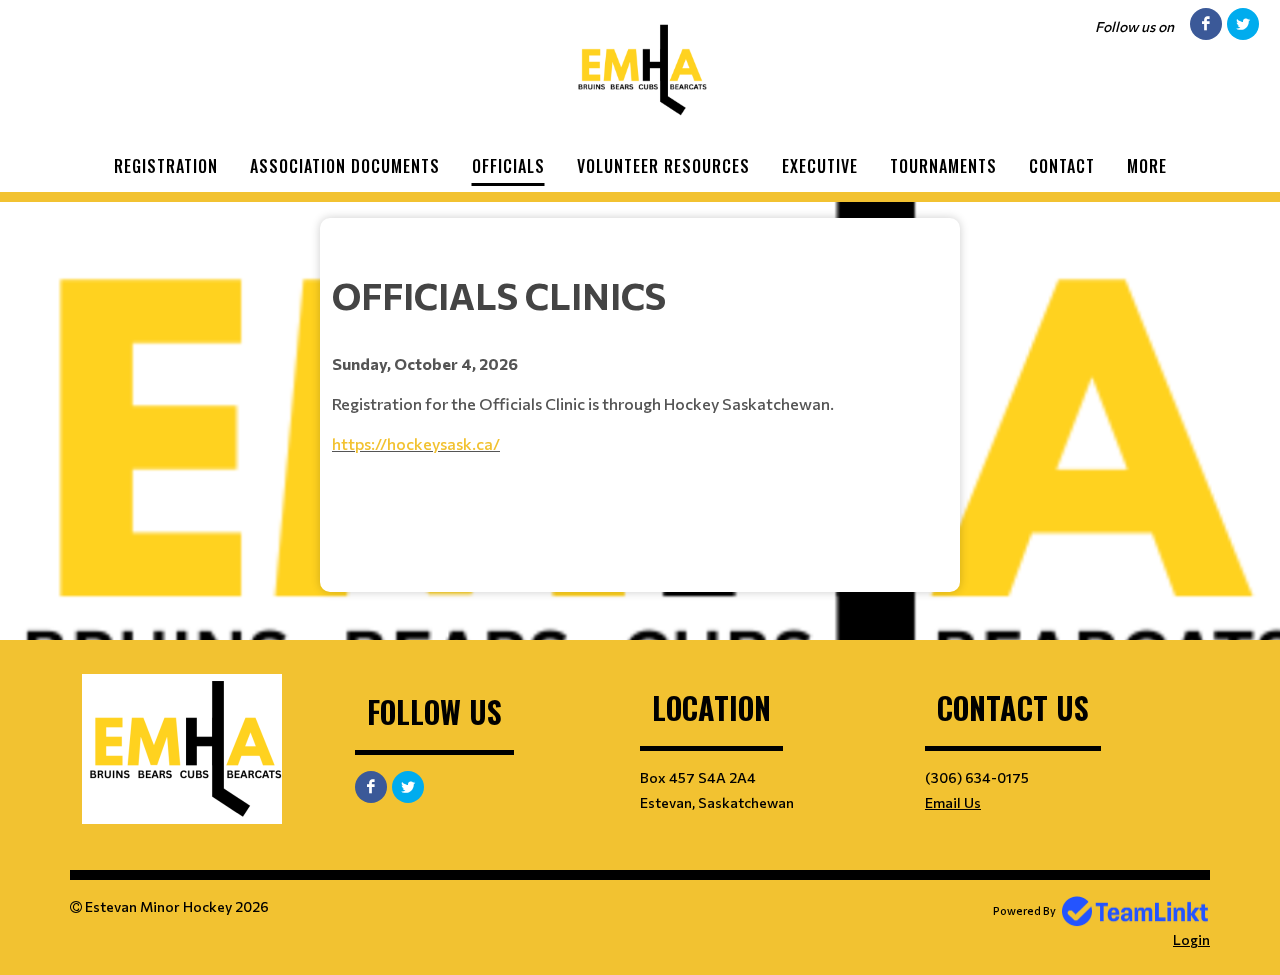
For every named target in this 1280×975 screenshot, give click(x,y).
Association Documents (345, 166)
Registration (166, 166)
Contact (1062, 166)
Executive (820, 166)
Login (1191, 939)
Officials (508, 166)
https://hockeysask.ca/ (416, 443)
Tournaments (943, 166)
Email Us (953, 802)
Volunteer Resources (663, 166)
